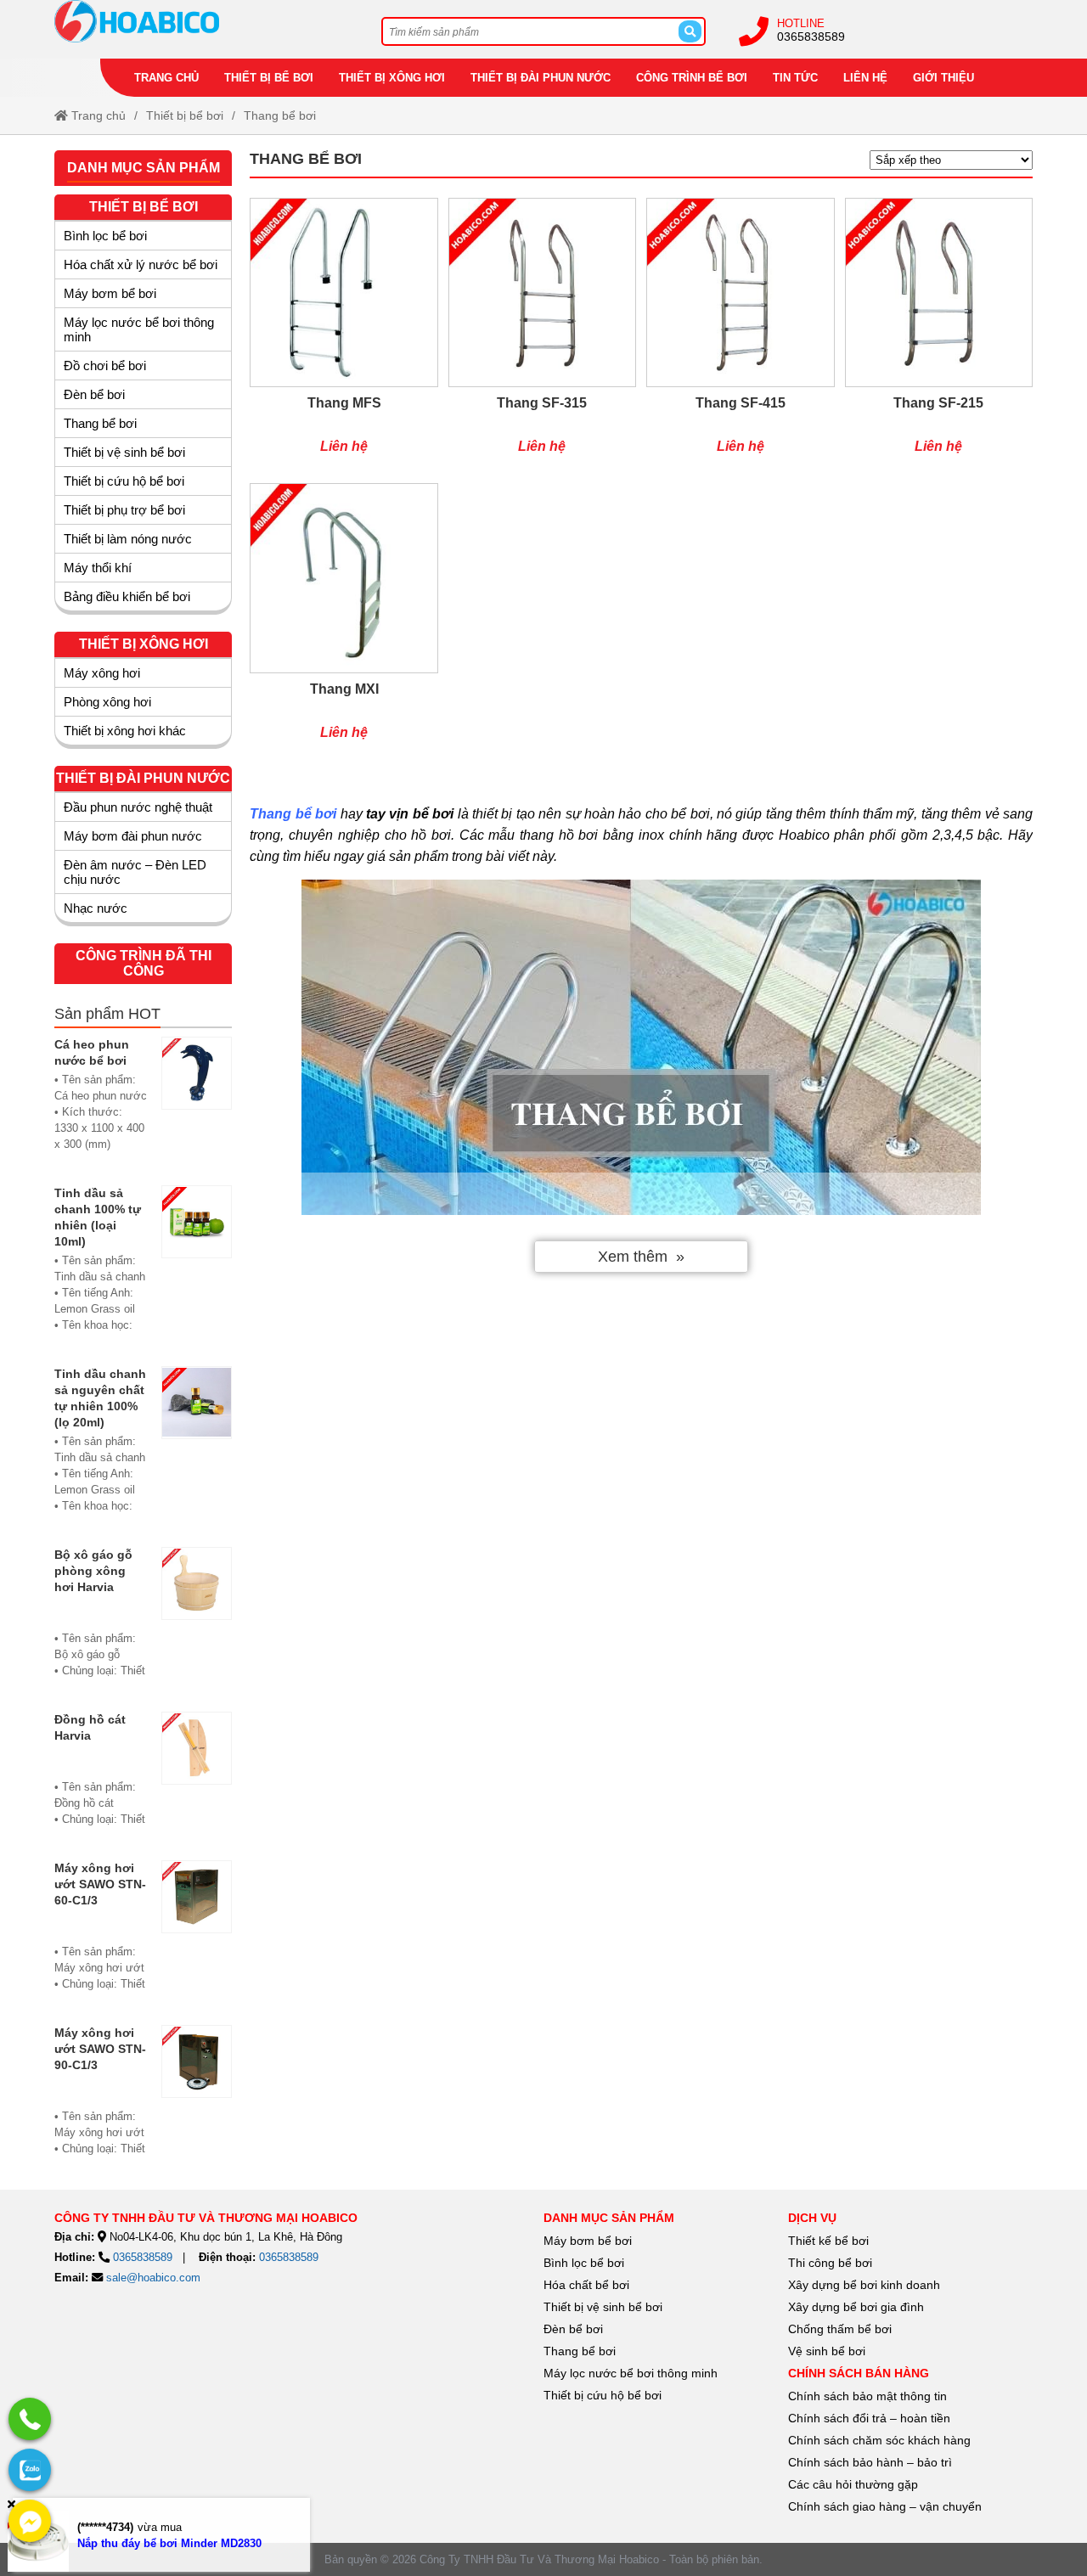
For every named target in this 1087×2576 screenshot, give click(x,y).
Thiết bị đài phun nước (541, 78)
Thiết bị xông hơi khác (125, 731)
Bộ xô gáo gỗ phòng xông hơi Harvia (93, 1571)
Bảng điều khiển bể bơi (127, 596)
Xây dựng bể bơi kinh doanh (864, 2285)
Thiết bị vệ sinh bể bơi (124, 452)
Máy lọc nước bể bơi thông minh (139, 329)
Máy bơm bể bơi (110, 293)
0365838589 (811, 37)
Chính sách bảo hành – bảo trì (870, 2462)
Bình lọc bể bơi (105, 236)
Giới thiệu (943, 78)
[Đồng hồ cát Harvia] (197, 1777)
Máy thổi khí (98, 568)
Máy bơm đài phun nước (133, 836)
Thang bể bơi (280, 115)
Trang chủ (166, 78)
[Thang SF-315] (542, 335)
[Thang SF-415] (740, 335)
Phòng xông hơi (107, 702)
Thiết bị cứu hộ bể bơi (124, 481)
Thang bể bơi (580, 2351)
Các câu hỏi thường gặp (853, 2484)
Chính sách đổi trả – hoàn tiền (869, 2418)
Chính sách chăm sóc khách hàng (879, 2440)
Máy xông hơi (102, 673)
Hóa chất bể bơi (586, 2285)
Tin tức (795, 78)
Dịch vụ (812, 2218)
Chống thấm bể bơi (840, 2329)
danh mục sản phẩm (609, 2218)
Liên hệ (865, 78)
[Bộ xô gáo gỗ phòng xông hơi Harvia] (197, 1621)
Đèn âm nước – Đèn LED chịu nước (135, 872)
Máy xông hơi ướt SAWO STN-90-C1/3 (100, 2049)
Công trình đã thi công (144, 963)
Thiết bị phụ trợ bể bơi (124, 510)
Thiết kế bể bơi (828, 2241)
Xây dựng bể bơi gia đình (856, 2307)
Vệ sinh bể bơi (827, 2351)
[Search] (690, 31)
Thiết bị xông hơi (392, 78)
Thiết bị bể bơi (269, 78)
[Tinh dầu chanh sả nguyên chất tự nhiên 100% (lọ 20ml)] (197, 1448)
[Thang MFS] (344, 335)
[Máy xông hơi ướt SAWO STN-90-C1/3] (197, 2099)
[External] (30, 2419)
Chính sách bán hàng (859, 2373)
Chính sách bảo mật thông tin (867, 2396)
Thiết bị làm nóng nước (128, 539)
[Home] (201, 21)
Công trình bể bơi (692, 78)
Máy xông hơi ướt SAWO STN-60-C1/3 (100, 1884)
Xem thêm (633, 1257)
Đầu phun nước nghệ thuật (138, 807)
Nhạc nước (96, 908)
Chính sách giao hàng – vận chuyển (887, 2506)
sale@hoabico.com (153, 2278)
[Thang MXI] (344, 620)
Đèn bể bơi (94, 394)
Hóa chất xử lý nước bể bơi (141, 264)
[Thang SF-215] (939, 335)
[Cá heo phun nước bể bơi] (197, 1102)
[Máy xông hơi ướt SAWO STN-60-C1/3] (197, 1934)
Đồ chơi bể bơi (105, 366)
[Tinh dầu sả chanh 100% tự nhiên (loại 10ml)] (197, 1267)
